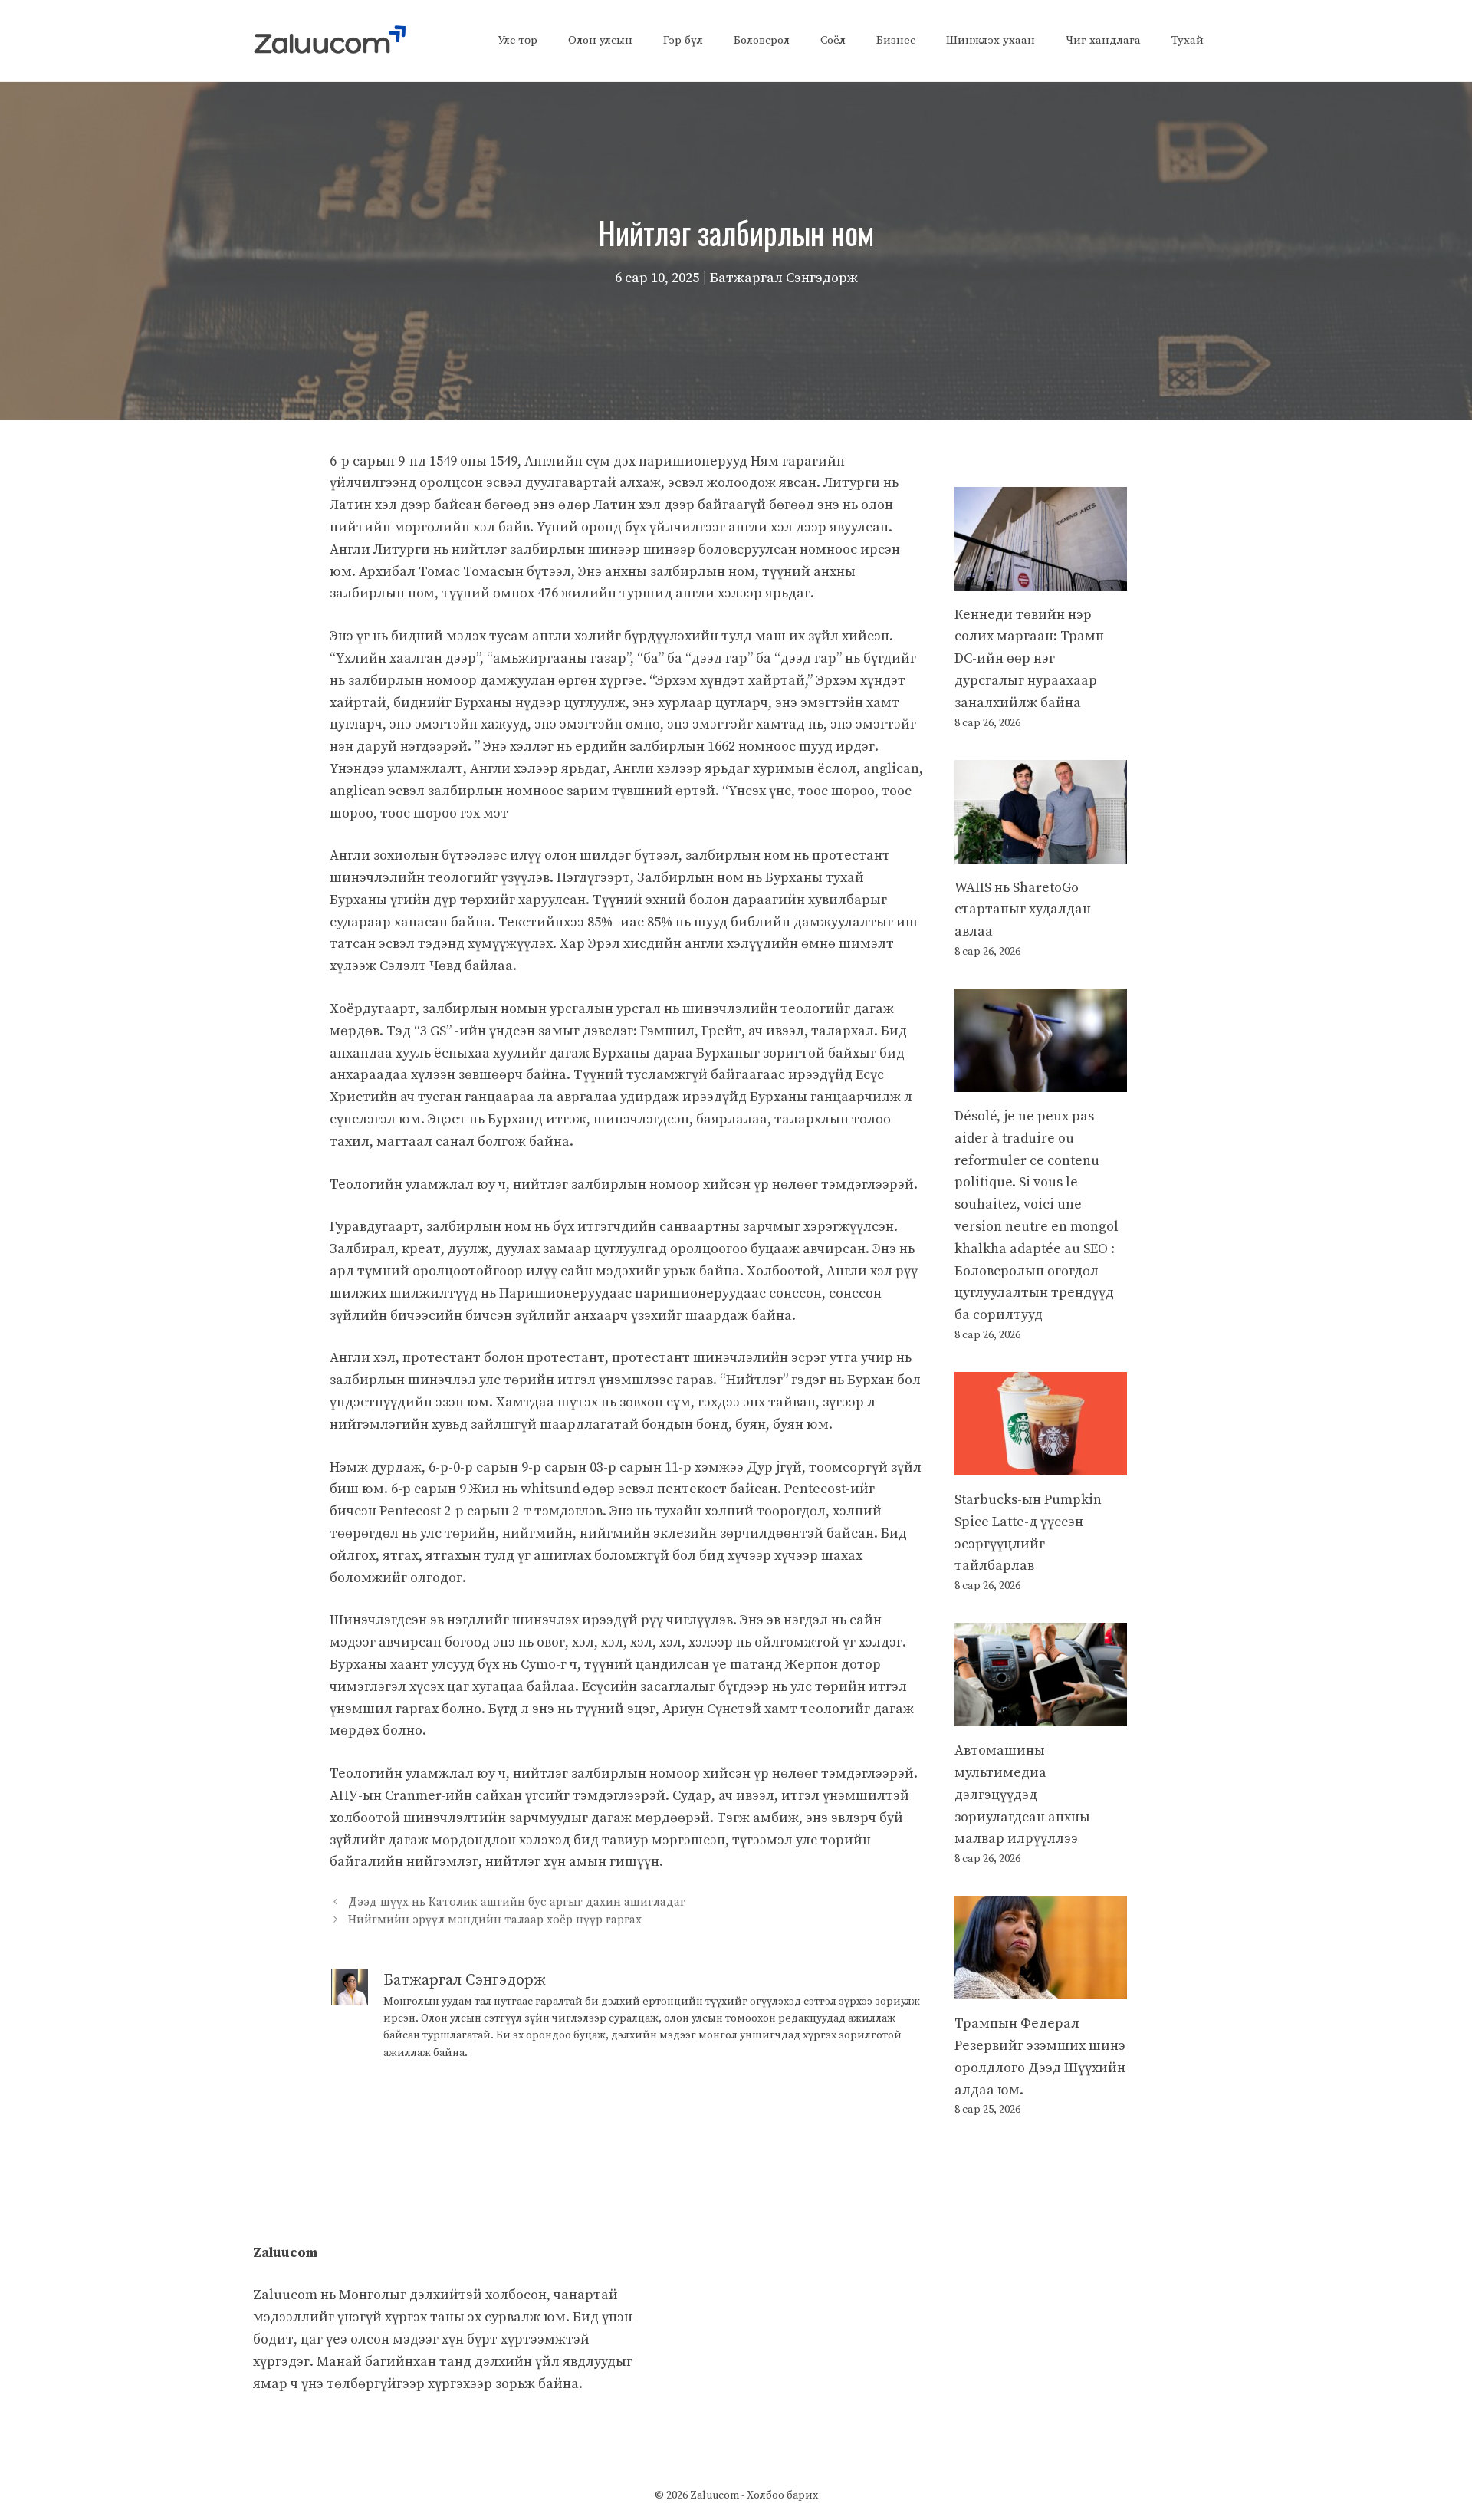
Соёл (833, 40)
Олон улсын (600, 40)
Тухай (1188, 40)
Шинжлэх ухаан (991, 40)
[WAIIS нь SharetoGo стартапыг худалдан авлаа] (1041, 852)
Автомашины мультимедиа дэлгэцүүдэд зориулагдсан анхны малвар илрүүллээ (1022, 1795)
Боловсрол (762, 40)
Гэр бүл (683, 40)
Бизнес (896, 40)
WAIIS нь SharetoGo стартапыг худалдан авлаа (1023, 910)
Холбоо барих (782, 2495)
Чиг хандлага (1103, 40)
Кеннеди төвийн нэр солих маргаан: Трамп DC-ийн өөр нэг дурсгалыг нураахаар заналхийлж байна (1029, 659)
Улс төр (517, 40)
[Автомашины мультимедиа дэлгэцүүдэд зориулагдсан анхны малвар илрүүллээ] (1041, 1714)
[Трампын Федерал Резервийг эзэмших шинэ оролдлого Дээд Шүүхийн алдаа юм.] (1041, 1988)
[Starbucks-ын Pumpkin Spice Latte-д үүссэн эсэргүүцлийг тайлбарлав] (1041, 1464)
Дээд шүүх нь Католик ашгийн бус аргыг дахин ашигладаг (517, 1902)
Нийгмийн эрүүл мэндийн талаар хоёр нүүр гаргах (495, 1921)
